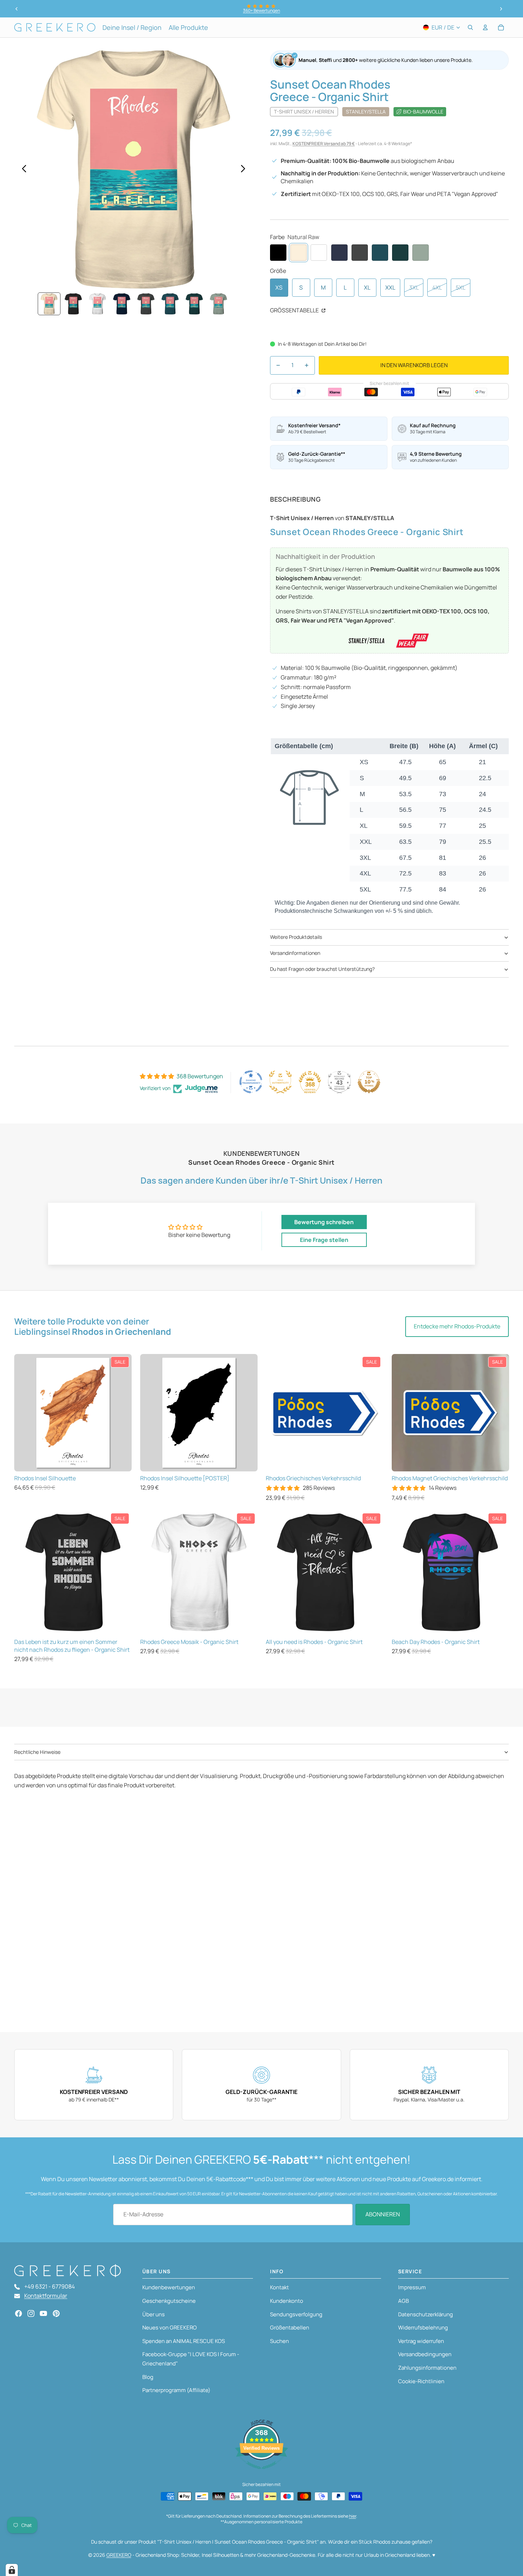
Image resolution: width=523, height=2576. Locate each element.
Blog (148, 2377)
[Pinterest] (56, 2313)
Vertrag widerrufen (421, 2341)
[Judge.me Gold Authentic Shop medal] (280, 1082)
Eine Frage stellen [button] (324, 1240)
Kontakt (279, 2287)
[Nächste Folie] (501, 9)
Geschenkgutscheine (169, 2301)
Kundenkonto (287, 2301)
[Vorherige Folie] (17, 9)
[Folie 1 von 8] (49, 304)
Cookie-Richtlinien (421, 2381)
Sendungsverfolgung (296, 2314)
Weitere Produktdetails (296, 937)
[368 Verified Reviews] (261, 2472)
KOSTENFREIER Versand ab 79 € (324, 144)
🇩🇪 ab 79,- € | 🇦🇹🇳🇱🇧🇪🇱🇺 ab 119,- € (261, 10)
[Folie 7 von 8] (194, 304)
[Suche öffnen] (470, 27)
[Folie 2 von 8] (73, 304)
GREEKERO (119, 2555)
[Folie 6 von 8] (170, 304)
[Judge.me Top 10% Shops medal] (369, 1082)
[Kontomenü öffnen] (485, 27)
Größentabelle (295, 310)
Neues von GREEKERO (170, 2328)
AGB (403, 2301)
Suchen (279, 2341)
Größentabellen (290, 2328)
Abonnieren (383, 2214)
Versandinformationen (295, 953)
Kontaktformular (46, 2296)
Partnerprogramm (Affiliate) (176, 2390)
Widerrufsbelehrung (423, 2328)
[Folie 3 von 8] (97, 304)
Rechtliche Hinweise (37, 1752)
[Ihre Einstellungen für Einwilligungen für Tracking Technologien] (12, 2570)
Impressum (412, 2287)
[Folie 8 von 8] (218, 304)
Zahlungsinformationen (427, 2368)
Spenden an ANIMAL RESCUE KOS (184, 2341)
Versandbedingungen (425, 2354)
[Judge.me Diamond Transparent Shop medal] (251, 1082)
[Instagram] (31, 2313)
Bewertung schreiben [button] (324, 1222)
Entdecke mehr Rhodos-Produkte (457, 1326)
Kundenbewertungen (169, 2287)
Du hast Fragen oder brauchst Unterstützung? (322, 969)
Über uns (154, 2314)
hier (353, 2516)
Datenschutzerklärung (426, 2314)
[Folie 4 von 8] (122, 304)
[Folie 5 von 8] (146, 304)
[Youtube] (43, 2313)
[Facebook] (19, 2313)
